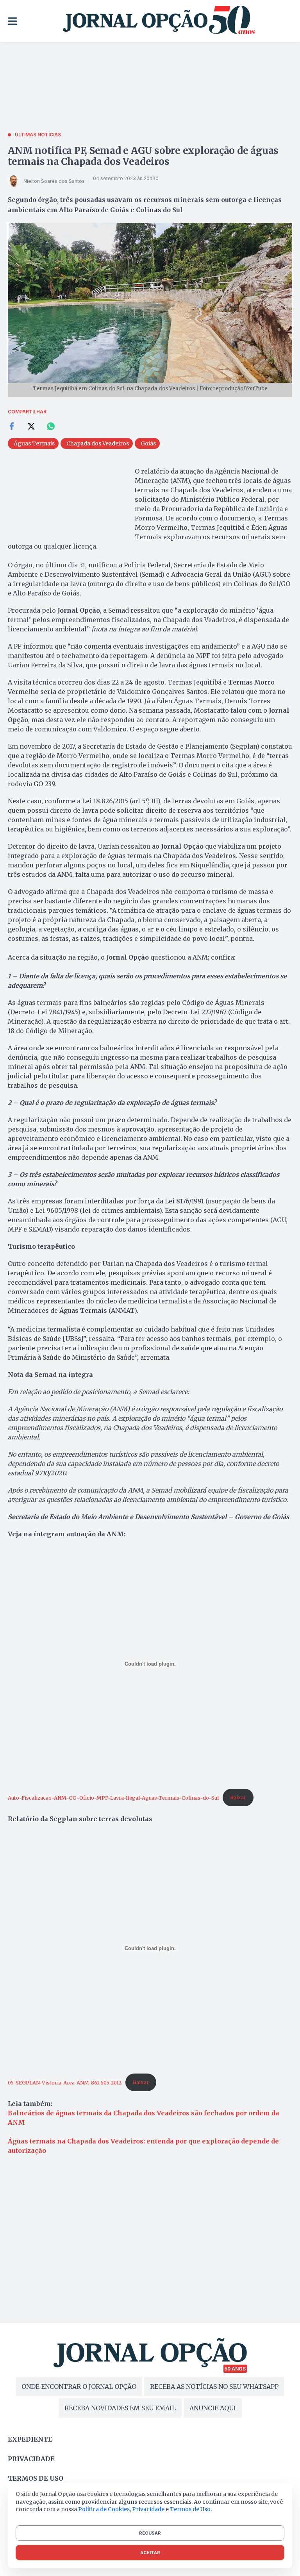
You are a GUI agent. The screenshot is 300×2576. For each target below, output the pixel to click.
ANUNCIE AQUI (213, 2408)
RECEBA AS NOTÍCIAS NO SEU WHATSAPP (214, 2387)
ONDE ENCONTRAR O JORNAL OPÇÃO (79, 2387)
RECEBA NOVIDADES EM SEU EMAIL (120, 2408)
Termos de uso (36, 2478)
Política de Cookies (104, 2509)
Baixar (238, 1797)
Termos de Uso (190, 2509)
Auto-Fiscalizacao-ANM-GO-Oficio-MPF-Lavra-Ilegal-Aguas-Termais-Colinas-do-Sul (113, 1797)
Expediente (30, 2439)
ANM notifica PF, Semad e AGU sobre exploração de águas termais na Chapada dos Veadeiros (143, 156)
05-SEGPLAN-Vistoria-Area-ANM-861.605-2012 (65, 2082)
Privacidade (31, 2459)
